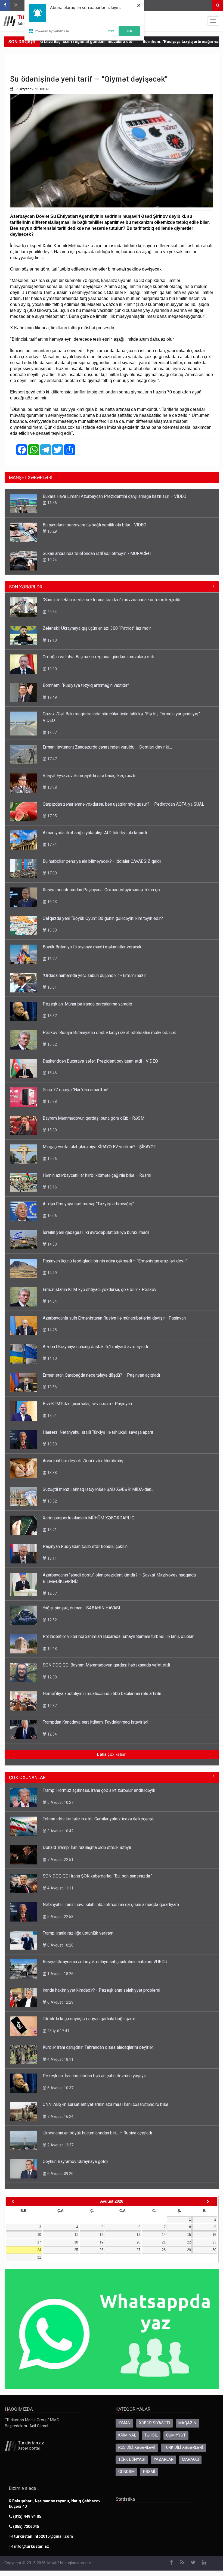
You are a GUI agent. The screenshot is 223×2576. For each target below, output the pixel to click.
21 (164, 2242)
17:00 (52, 873)
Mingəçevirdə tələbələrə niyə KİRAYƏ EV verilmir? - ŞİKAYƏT (99, 1147)
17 (39, 2242)
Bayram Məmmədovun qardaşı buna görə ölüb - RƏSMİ (94, 1118)
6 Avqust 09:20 (60, 2174)
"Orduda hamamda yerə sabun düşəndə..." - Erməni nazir (94, 975)
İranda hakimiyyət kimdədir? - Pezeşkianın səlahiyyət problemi (101, 1990)
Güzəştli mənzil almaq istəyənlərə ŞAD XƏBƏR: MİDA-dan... (98, 1489)
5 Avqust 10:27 (60, 1802)
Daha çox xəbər (111, 1754)
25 (76, 2250)
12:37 (52, 1706)
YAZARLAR (164, 2459)
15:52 (52, 1044)
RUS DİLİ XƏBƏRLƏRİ (137, 2448)
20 (138, 2242)
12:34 (52, 1734)
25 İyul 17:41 (58, 2031)
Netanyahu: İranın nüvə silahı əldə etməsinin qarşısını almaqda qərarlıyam (111, 1905)
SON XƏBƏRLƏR (26, 587)
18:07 (52, 733)
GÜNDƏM (126, 2472)
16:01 (52, 987)
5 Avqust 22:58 (60, 1917)
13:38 (52, 1473)
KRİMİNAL (127, 2435)
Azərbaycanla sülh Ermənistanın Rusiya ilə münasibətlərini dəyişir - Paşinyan (114, 1318)
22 (189, 2242)
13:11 (52, 1558)
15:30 (52, 1130)
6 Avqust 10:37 (60, 2088)
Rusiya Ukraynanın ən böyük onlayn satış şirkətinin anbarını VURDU (105, 1962)
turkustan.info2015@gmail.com (44, 2536)
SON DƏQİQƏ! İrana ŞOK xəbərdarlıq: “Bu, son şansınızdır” (97, 1876)
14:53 (52, 1244)
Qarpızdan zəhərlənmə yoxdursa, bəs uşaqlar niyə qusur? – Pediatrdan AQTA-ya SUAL (123, 804)
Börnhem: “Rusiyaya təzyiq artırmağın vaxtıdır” (138, 42)
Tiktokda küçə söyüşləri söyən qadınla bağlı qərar (89, 2019)
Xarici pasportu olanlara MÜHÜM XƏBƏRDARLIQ (89, 1518)
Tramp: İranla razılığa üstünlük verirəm (78, 1933)
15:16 (52, 1187)
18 (76, 2242)
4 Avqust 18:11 (60, 2059)
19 (101, 2242)
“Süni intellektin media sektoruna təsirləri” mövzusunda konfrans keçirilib (112, 600)
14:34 (52, 1301)
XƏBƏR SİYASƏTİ (154, 2423)
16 (214, 2235)
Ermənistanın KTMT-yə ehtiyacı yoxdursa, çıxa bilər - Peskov (100, 1289)
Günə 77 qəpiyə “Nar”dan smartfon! (76, 1090)
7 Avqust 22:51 (60, 1860)
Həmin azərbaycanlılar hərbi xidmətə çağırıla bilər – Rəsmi (97, 1175)
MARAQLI (190, 2459)
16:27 (52, 959)
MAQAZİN (187, 2423)
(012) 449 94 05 (27, 2517)
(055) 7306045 (25, 2527)
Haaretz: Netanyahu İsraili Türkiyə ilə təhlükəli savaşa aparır (98, 1432)
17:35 (52, 816)
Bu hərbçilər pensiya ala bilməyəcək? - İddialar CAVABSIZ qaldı (102, 861)
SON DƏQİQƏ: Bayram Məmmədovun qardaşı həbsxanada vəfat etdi (106, 1665)
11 (76, 2235)
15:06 (52, 1216)
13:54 (52, 1416)
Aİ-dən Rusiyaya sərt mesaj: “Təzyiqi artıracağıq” (88, 1204)
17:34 (52, 845)
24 (39, 2250)
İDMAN (124, 2423)
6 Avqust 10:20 (60, 1945)
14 (164, 2235)
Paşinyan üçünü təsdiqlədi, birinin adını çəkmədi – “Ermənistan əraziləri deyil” (115, 1261)
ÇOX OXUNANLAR (27, 1777)
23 (214, 2242)
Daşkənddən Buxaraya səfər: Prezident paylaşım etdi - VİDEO (100, 1061)
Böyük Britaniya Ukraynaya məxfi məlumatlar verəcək (92, 947)
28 (164, 2250)
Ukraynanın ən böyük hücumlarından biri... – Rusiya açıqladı (97, 2133)
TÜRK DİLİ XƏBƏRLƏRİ (183, 2448)
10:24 (52, 560)
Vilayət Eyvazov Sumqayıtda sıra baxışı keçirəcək (89, 776)
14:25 (52, 1330)
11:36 (52, 503)
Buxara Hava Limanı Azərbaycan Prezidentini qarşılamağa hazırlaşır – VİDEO (114, 496)
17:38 (52, 787)
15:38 (52, 1101)
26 (101, 2250)
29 (189, 2250)
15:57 (52, 1016)
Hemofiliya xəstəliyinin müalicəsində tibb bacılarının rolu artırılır (102, 1694)
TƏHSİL (151, 2435)
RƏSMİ (149, 2472)
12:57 (52, 1593)
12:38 (52, 1677)
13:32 (52, 1501)
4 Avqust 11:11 (60, 1888)
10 (39, 2235)
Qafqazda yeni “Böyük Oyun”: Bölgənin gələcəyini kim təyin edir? (103, 918)
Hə (129, 31)
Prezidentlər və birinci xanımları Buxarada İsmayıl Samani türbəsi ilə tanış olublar (118, 1636)
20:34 (52, 612)
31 (39, 2257)
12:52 (52, 1620)
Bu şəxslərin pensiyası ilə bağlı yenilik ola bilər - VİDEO (95, 525)
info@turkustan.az (32, 2546)
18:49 (52, 697)
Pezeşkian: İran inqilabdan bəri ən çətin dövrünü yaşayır (94, 2076)
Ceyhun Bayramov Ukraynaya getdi (75, 2161)
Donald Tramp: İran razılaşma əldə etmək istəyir (87, 1847)
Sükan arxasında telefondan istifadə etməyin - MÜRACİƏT (97, 553)
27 (138, 2250)
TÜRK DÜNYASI (132, 2459)
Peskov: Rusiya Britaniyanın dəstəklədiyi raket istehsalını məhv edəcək (109, 1033)
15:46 (52, 1073)
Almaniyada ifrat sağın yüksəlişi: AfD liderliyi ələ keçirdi (95, 833)
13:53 (52, 1444)
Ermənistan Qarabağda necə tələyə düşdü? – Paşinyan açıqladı (101, 1375)
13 (138, 2235)
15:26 (52, 1159)
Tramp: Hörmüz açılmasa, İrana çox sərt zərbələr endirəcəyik (99, 1790)
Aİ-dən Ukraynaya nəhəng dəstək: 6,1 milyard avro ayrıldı (95, 1347)
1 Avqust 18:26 (60, 1974)
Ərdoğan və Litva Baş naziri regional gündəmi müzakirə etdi (98, 657)
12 (101, 2235)
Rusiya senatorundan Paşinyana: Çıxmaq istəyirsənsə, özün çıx (102, 890)
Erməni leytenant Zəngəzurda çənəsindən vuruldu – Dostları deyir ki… (107, 747)
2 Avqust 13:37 (60, 2145)
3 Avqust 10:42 (60, 1831)
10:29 (52, 531)
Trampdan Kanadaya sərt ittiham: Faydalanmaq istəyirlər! (96, 1722)
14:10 (52, 1358)
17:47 (52, 759)
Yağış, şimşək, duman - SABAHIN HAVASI (81, 1608)
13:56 (52, 1387)
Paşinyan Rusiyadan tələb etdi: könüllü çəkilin (85, 1546)
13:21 (52, 1530)
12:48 (52, 1649)
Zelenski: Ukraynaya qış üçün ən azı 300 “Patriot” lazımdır (97, 628)
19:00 (52, 669)
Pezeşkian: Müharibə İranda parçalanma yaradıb (87, 1004)
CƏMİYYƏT (176, 2435)
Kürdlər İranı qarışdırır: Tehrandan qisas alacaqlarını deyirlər (98, 2047)
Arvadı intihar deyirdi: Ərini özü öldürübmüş (83, 1461)
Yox (111, 31)
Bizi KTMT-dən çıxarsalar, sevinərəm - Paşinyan (87, 1404)
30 (214, 2250)
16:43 (52, 902)
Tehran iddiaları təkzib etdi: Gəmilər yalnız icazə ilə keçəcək (98, 1819)
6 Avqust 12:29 (60, 2002)
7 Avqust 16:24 (60, 2116)
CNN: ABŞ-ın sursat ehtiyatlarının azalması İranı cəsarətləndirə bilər (106, 2104)
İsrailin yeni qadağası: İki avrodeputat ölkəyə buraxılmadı (96, 1232)
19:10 (52, 640)
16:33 (52, 930)
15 (189, 2235)
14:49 (52, 1273)
